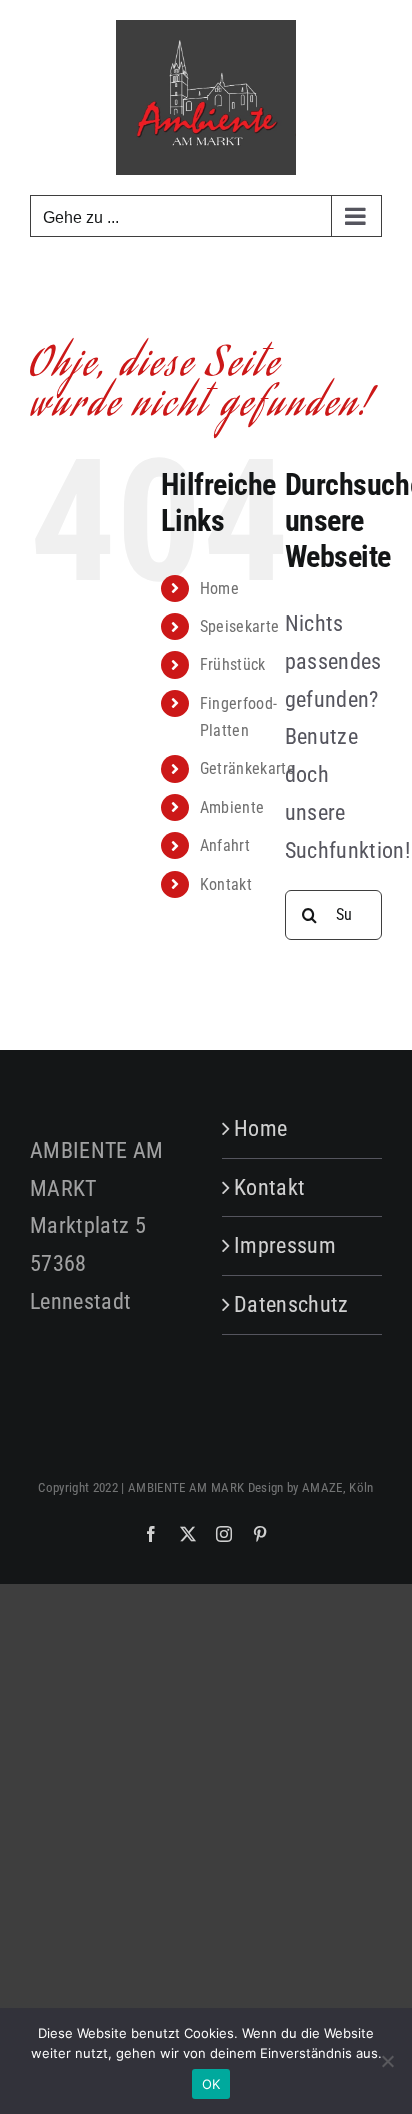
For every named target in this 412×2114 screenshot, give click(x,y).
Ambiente (232, 807)
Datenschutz (291, 1304)
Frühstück (233, 664)
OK (211, 2084)
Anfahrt (225, 845)
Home (219, 588)
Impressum (285, 1245)
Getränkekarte (247, 768)
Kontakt (226, 884)
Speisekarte (240, 626)
